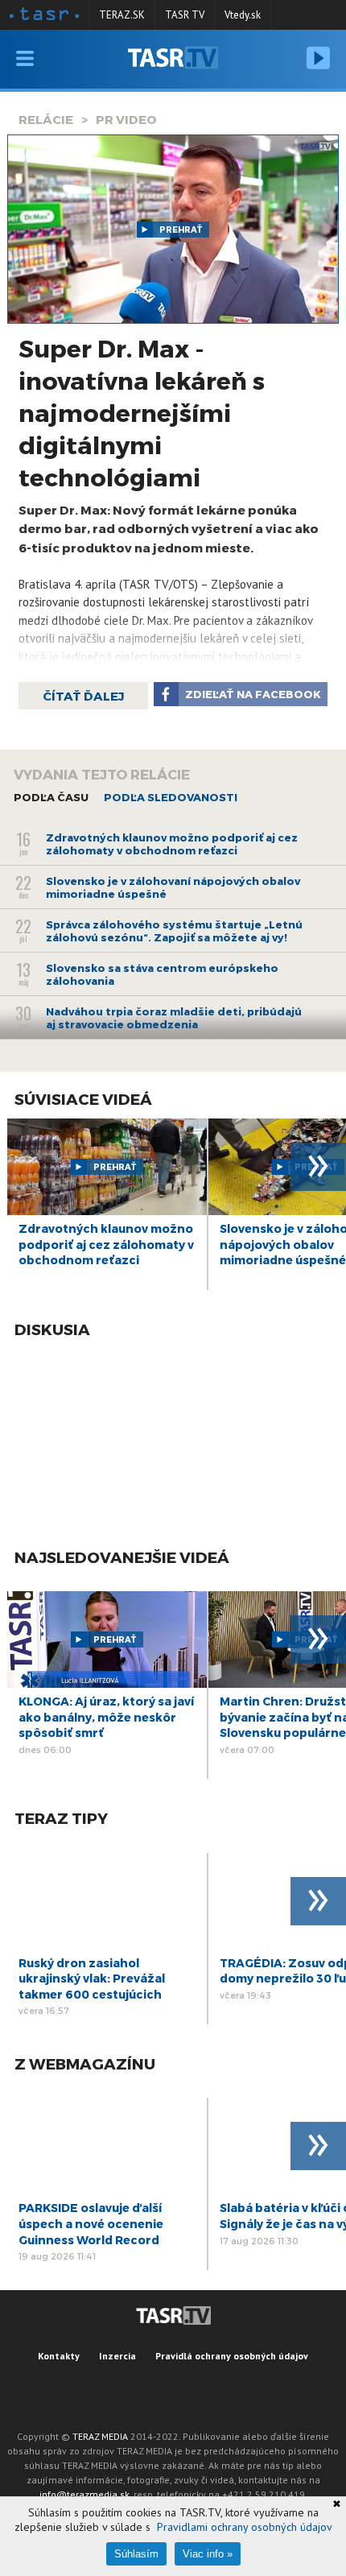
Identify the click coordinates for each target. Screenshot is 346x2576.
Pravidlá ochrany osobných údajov (232, 2356)
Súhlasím (136, 2554)
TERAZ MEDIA (100, 2436)
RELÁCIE (46, 119)
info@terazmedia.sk (84, 2494)
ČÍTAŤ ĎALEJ (83, 696)
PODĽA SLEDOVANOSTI (171, 797)
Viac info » (208, 2554)
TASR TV (185, 15)
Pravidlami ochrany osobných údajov (245, 2527)
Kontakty (59, 2356)
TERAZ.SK (122, 15)
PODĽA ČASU (51, 797)
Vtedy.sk (243, 15)
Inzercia (117, 2356)
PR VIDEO (126, 119)
